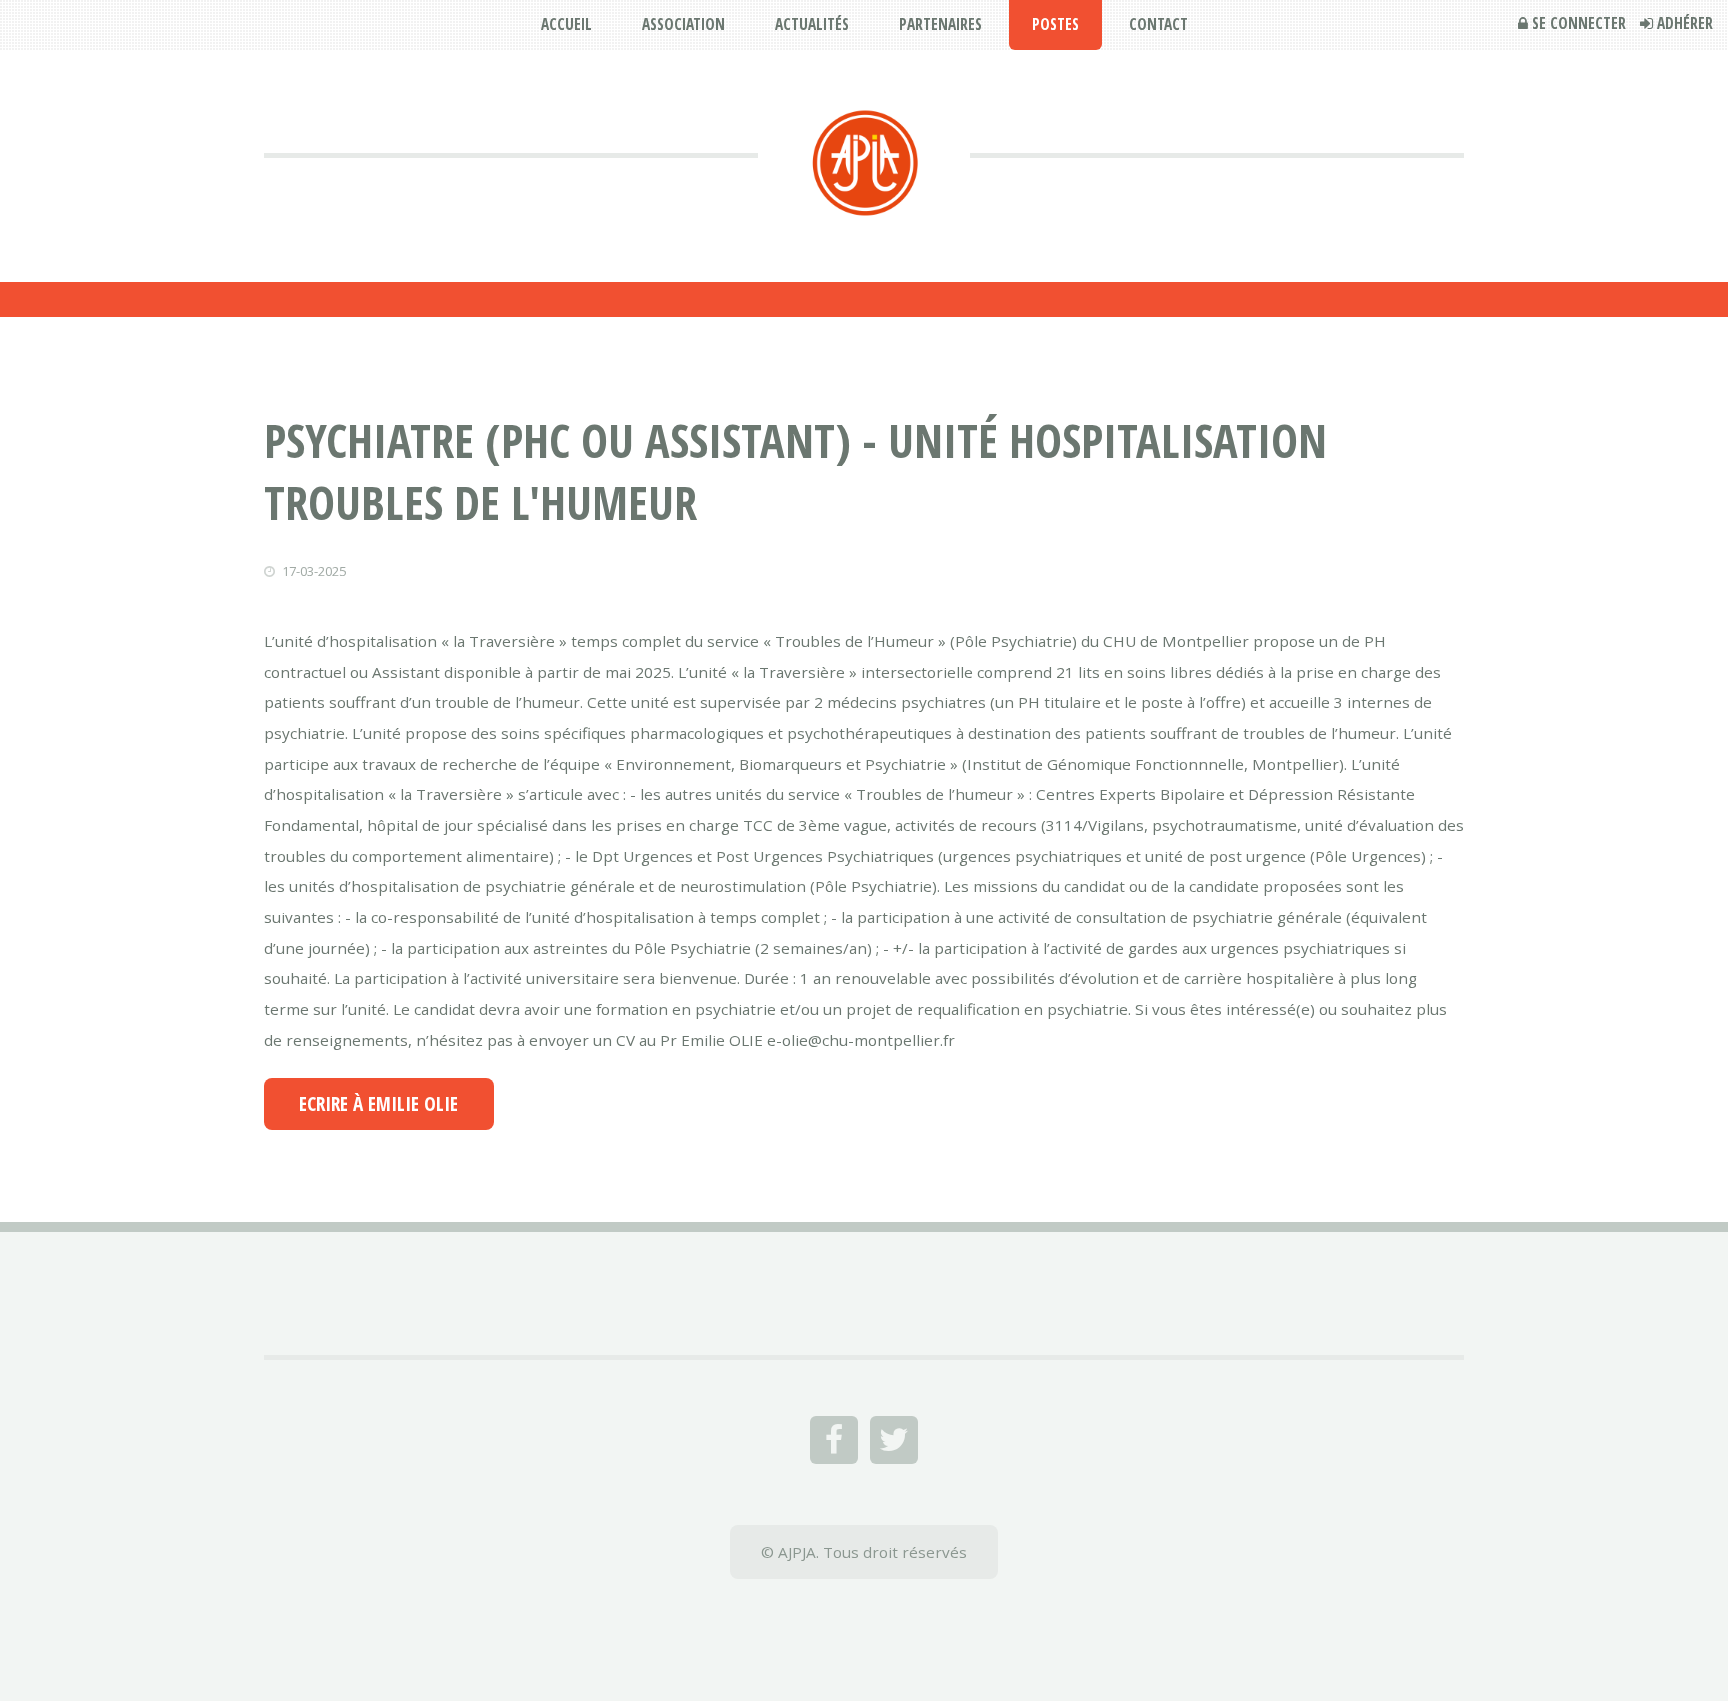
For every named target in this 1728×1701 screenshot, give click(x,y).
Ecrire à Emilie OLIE (378, 1104)
